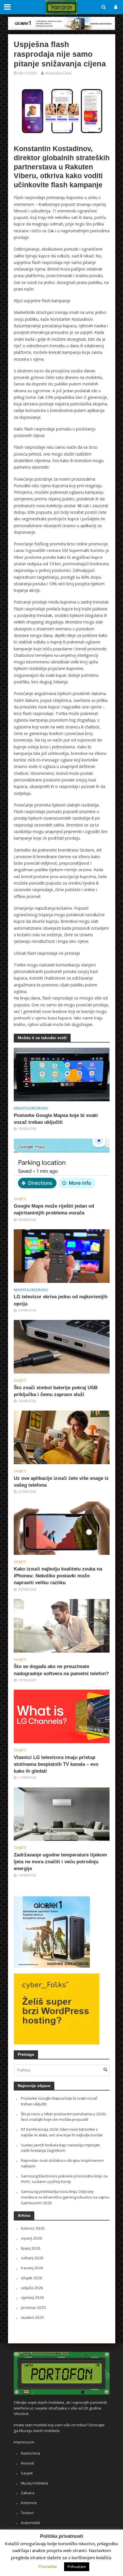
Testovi (27, 2513)
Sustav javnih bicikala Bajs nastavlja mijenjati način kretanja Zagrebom (60, 2148)
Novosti (27, 2463)
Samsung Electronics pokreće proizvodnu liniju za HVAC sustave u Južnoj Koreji (64, 2179)
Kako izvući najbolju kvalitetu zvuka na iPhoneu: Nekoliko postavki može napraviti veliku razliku (58, 1576)
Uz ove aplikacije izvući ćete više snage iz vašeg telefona (61, 1482)
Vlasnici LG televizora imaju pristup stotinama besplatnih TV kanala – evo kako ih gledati (56, 1764)
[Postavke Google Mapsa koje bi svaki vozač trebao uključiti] (62, 1074)
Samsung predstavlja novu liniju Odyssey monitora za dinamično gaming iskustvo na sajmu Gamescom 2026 (65, 2197)
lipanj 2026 (31, 2248)
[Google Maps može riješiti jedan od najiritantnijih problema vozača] (62, 1165)
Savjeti (20, 1199)
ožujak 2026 (32, 2278)
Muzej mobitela (34, 2483)
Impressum (24, 2442)
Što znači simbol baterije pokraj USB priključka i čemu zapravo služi (56, 1391)
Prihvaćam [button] (77, 2567)
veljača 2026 (32, 2288)
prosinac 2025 (33, 2307)
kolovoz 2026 (33, 2228)
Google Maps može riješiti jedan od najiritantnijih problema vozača (54, 1209)
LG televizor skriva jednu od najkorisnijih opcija (61, 1300)
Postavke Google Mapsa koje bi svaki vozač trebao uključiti (56, 1119)
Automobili (30, 2523)
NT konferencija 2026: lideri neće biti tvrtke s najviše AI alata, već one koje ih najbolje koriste (62, 2132)
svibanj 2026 (32, 2258)
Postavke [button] (48, 2566)
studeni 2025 (32, 2317)
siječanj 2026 (32, 2297)
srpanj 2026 (31, 2238)
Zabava (28, 2493)
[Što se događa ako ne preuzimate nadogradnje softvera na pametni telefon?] (62, 1625)
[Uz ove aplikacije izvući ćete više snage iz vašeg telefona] (62, 1437)
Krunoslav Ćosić (58, 73)
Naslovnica (30, 2453)
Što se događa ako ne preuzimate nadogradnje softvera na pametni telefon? (61, 1670)
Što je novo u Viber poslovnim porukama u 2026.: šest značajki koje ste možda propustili (64, 2117)
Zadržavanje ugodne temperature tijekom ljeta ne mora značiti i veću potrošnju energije (60, 1862)
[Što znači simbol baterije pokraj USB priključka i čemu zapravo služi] (62, 1346)
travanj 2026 (32, 2268)
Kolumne (29, 2503)
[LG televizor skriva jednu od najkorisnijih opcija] (62, 1256)
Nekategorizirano (31, 1108)
